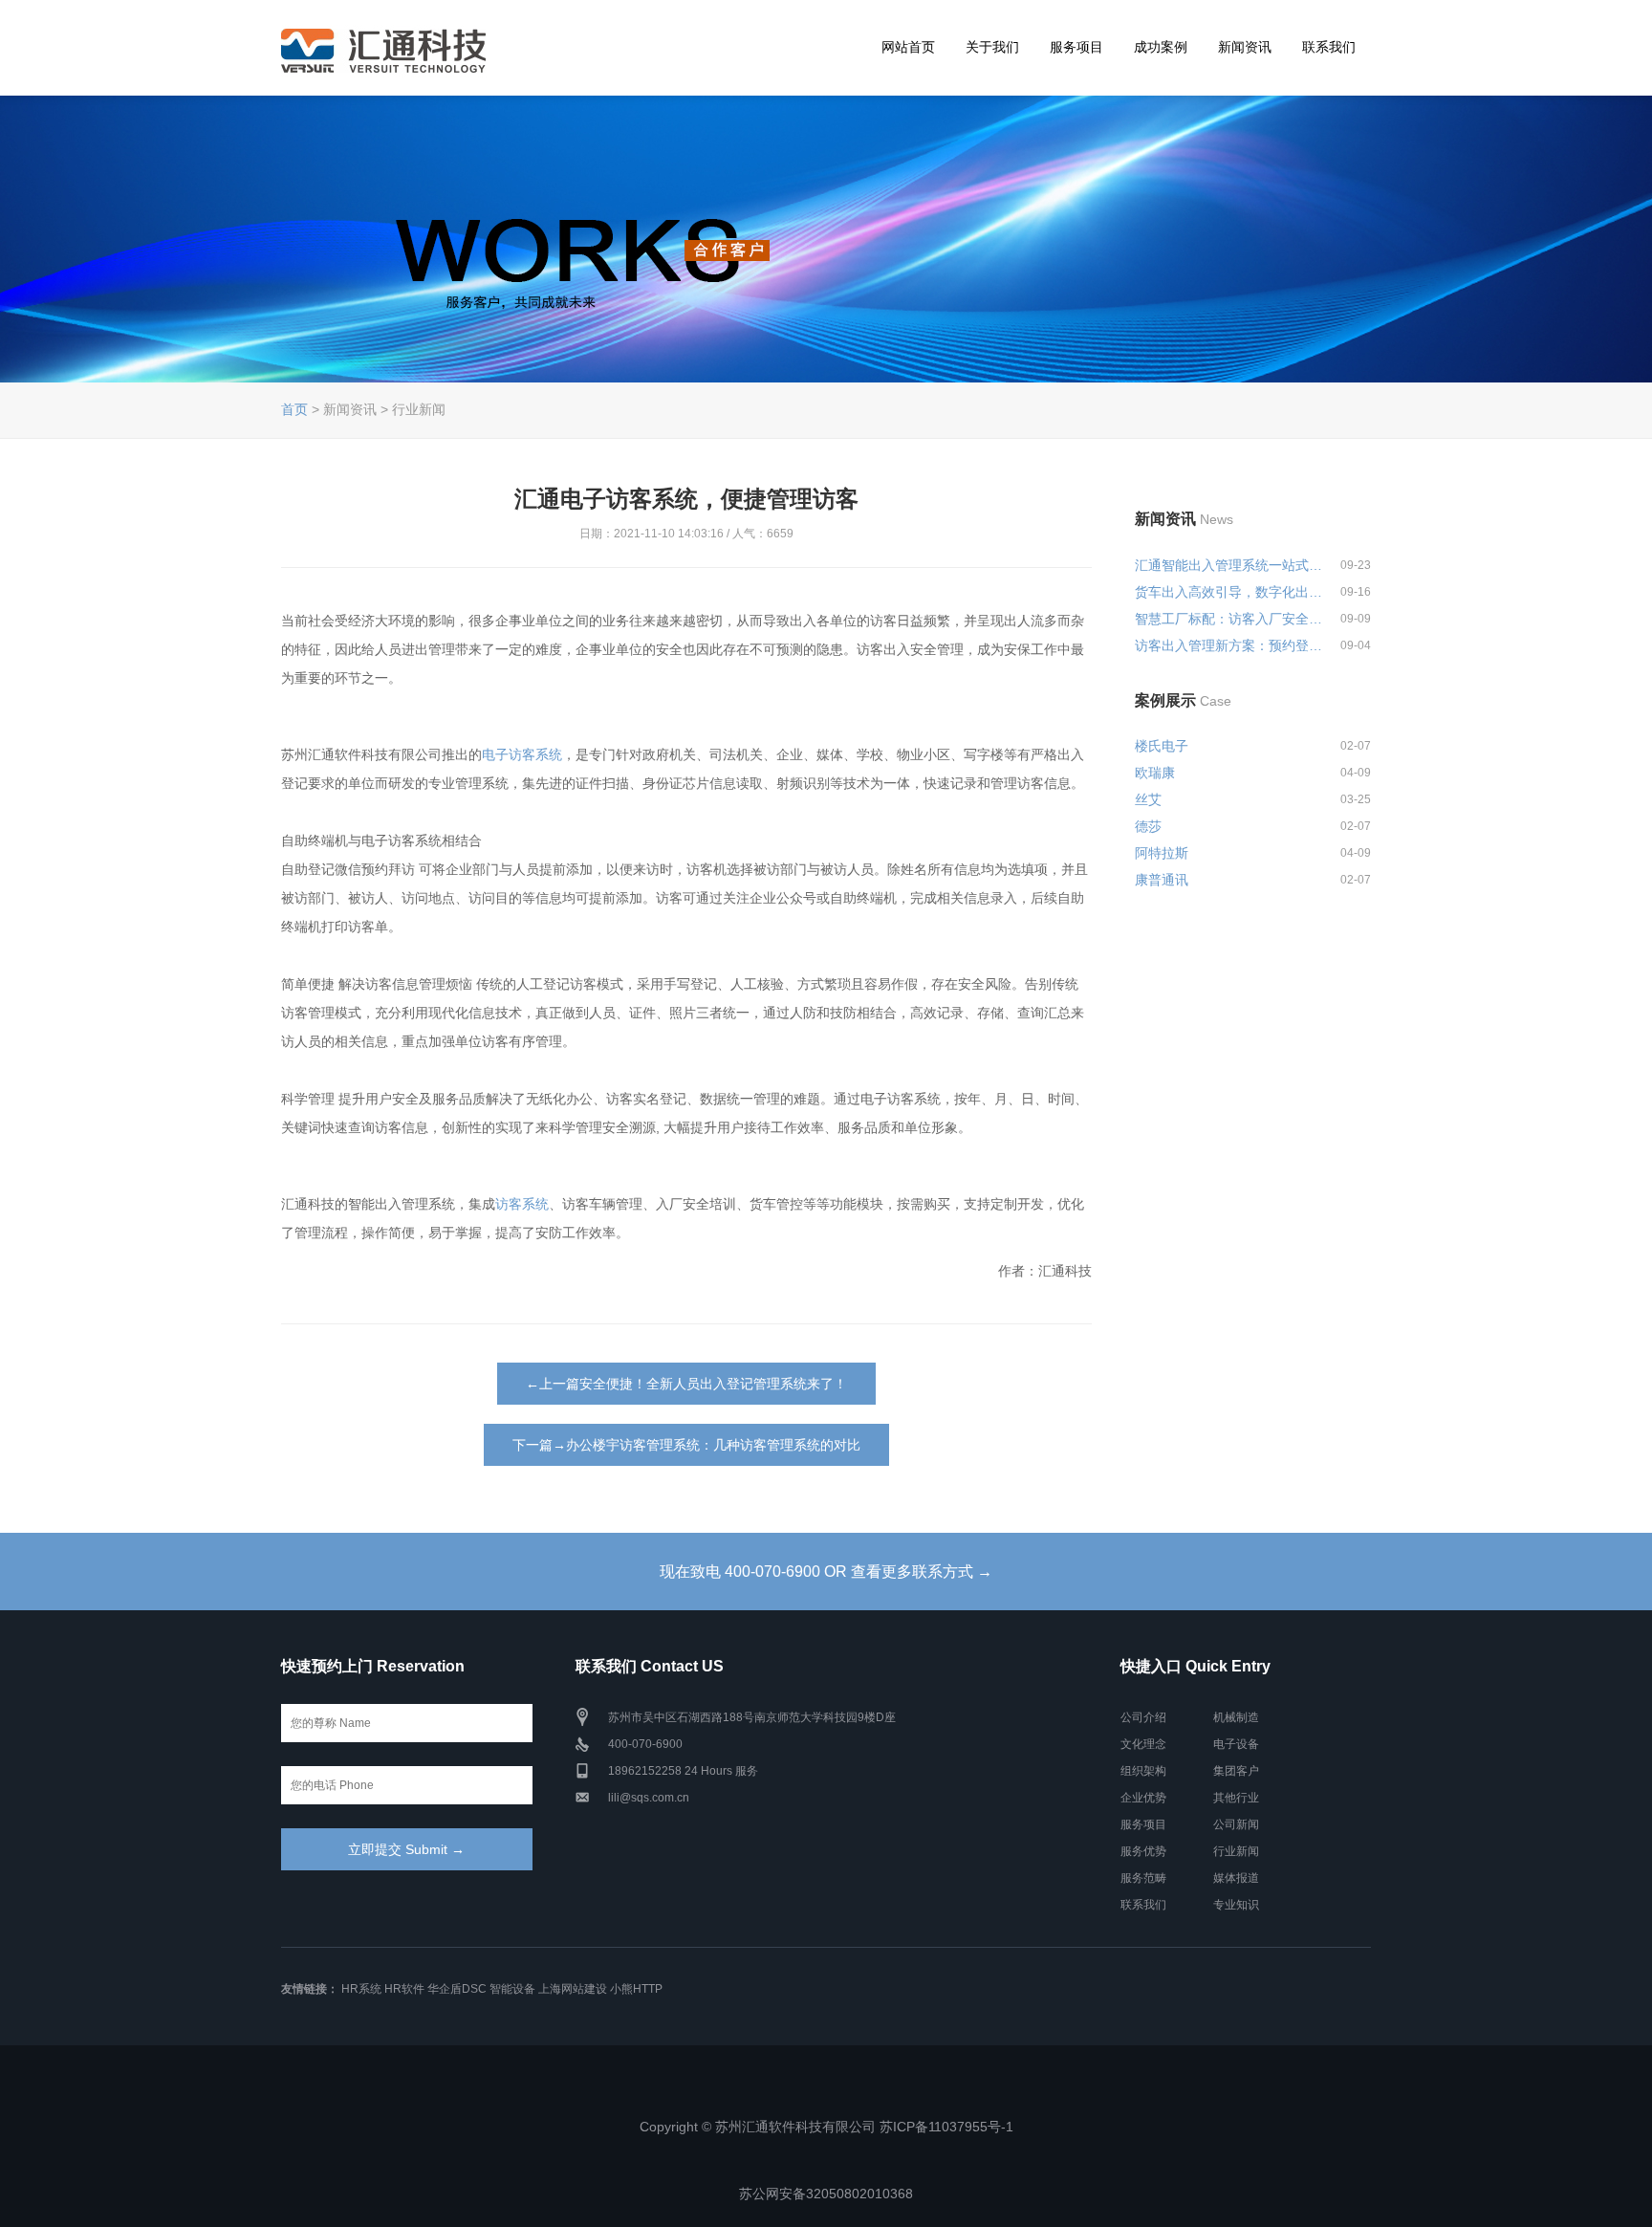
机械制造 (1236, 1717)
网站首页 (908, 47)
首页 (294, 409)
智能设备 (512, 1989)
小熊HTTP (636, 1989)
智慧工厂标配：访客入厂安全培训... (1229, 619)
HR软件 (404, 1989)
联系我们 (1329, 47)
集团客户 (1236, 1771)
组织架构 (1143, 1771)
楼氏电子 (1162, 746)
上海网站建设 (573, 1989)
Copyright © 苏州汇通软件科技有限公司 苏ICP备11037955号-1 (826, 2127)
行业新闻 (1236, 1851)
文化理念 (1143, 1744)
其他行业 (1236, 1798)
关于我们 (992, 47)
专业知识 (1236, 1905)
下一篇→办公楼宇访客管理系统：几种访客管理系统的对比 (686, 1445)
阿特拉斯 (1162, 853)
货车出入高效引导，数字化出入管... (1229, 592)
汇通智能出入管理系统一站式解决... (1229, 565)
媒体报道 (1236, 1878)
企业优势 (1143, 1798)
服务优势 (1143, 1851)
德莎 (1148, 826)
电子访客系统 (522, 754)
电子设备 (1236, 1744)
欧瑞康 (1155, 773)
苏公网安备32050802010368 (826, 2194)
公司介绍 (1143, 1717)
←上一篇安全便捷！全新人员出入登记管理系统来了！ (686, 1384)
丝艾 (1148, 799)
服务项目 (1076, 47)
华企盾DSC (457, 1989)
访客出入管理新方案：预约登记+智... (1229, 645)
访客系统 (522, 1204)
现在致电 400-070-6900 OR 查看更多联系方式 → (826, 1572)
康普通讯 (1162, 880)
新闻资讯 (1245, 47)
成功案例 (1161, 47)
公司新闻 (1236, 1824)
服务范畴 (1143, 1878)
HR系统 (361, 1989)
